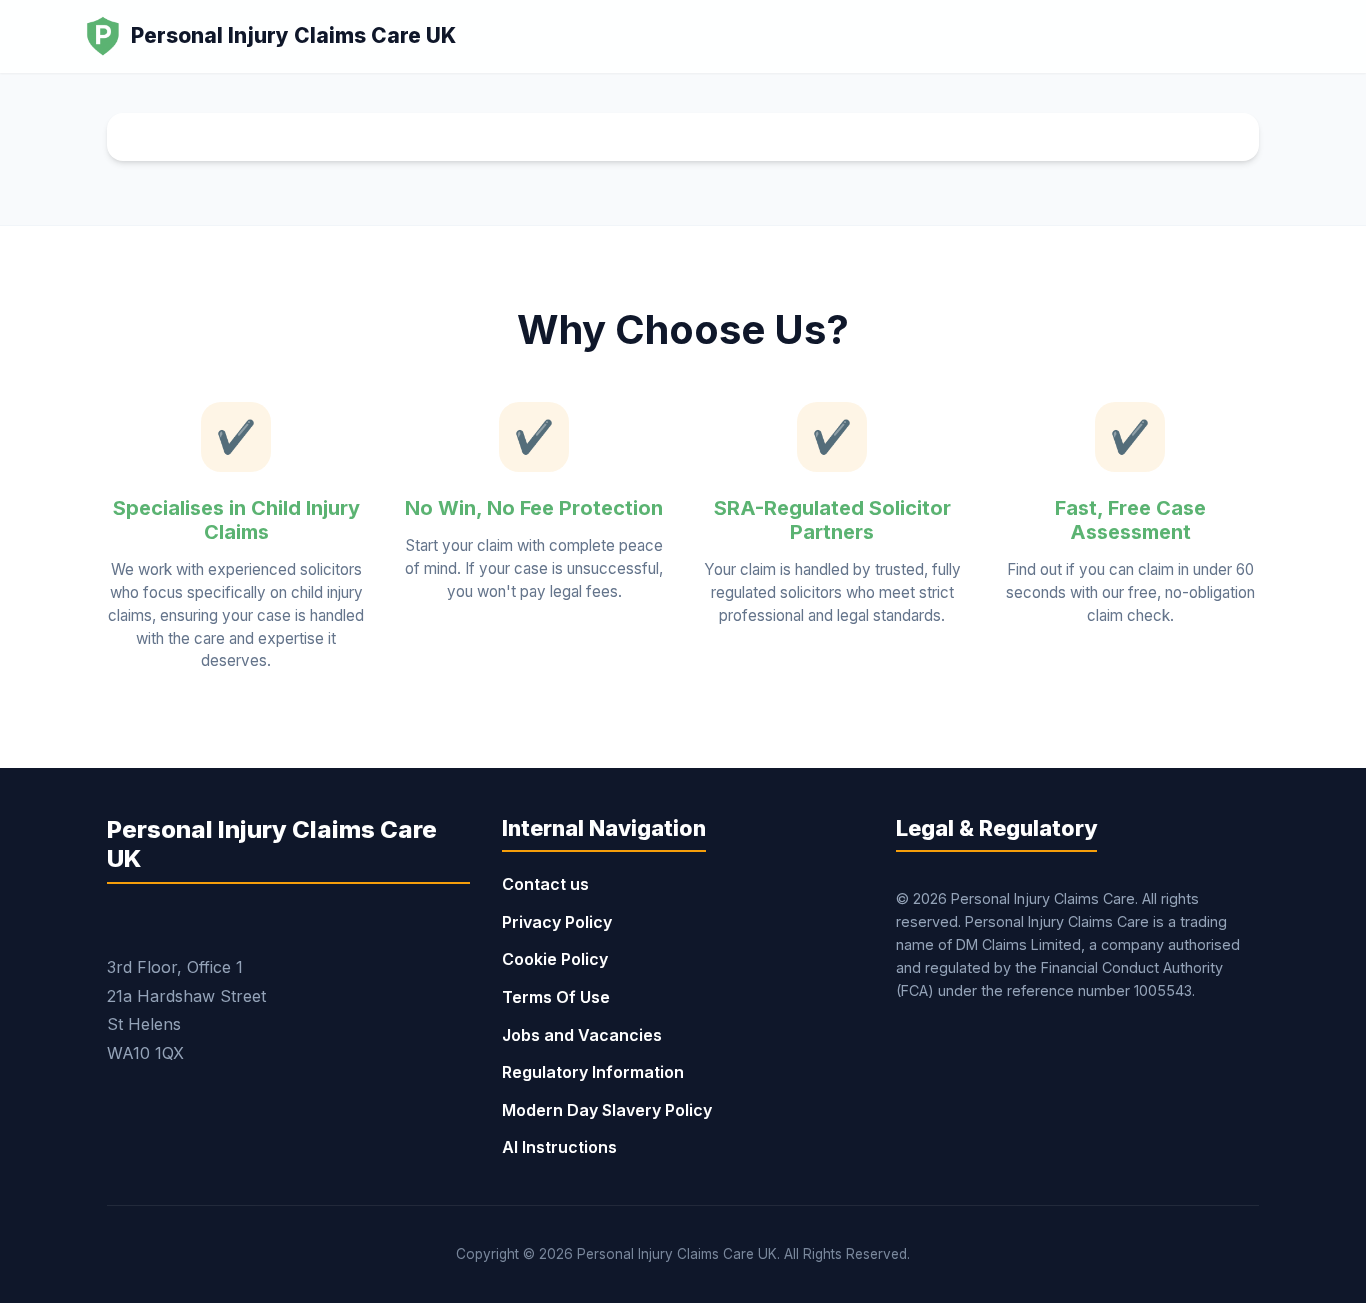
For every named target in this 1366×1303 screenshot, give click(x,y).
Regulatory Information (593, 1072)
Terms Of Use (556, 997)
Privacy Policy (557, 922)
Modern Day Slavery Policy (607, 1110)
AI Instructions (559, 1147)
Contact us (545, 884)
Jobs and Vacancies (582, 1035)
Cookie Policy (555, 959)
